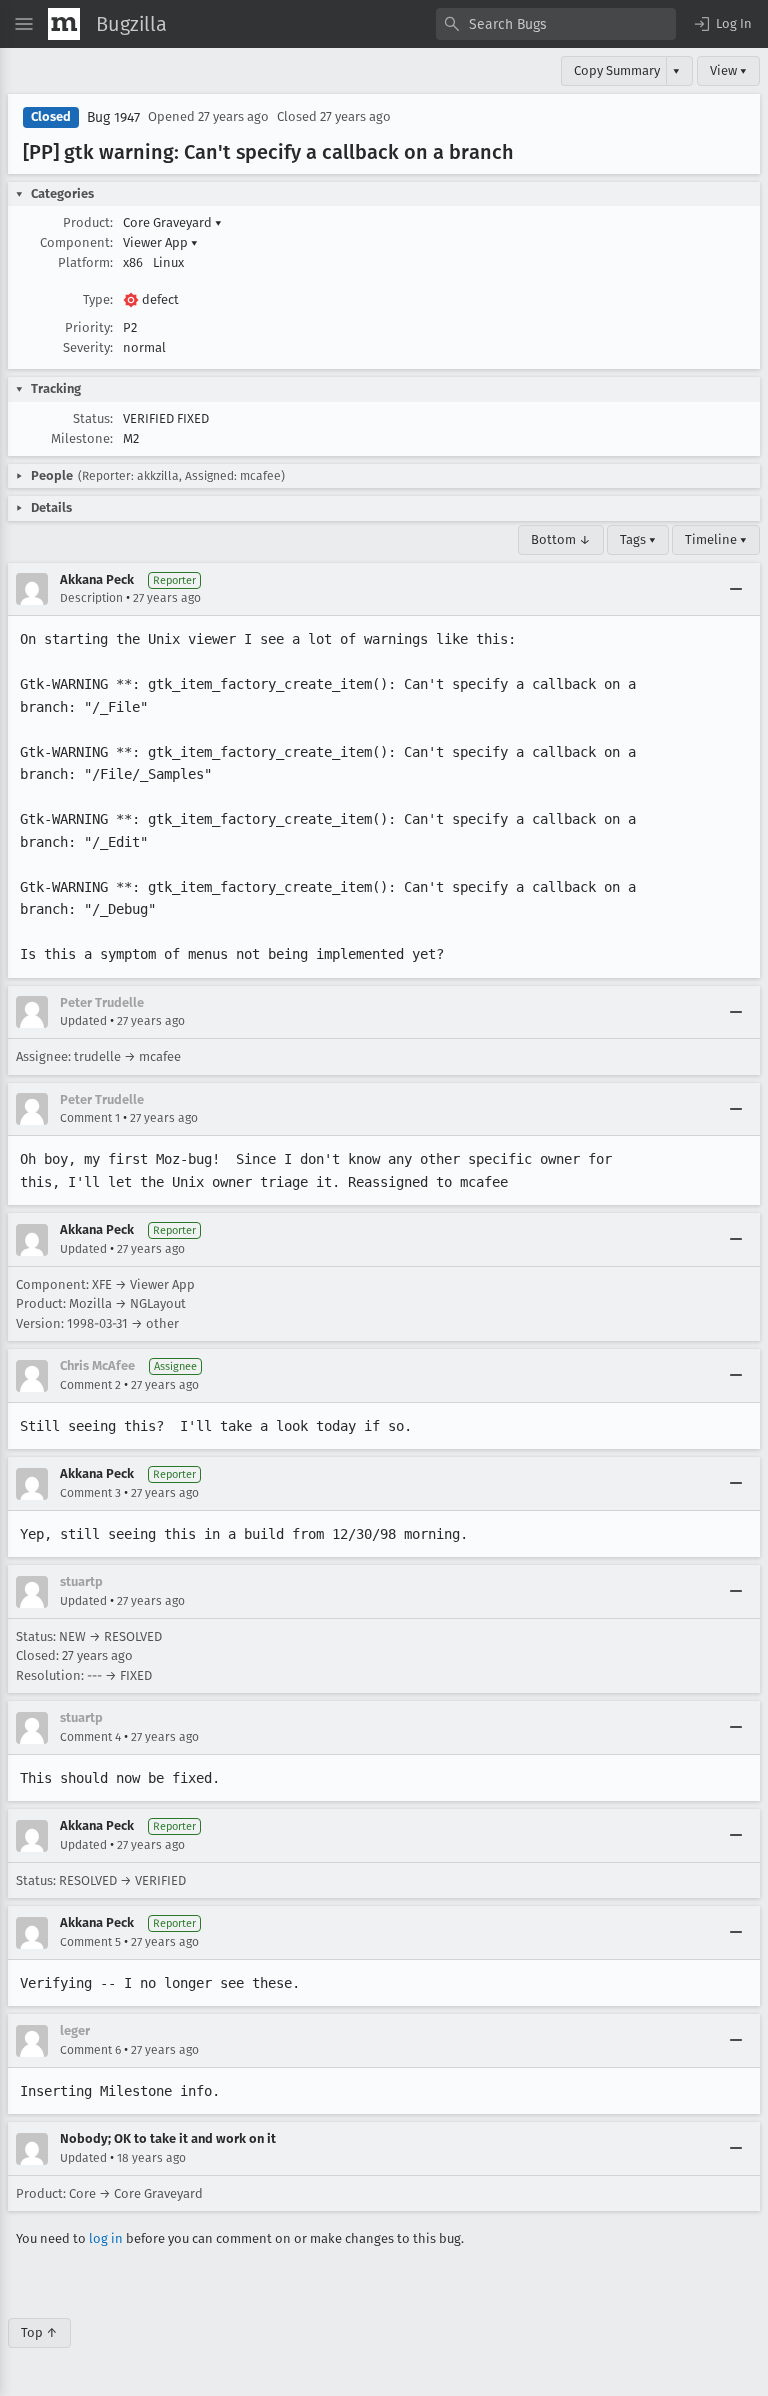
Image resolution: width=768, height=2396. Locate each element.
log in (106, 2238)
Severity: (88, 347)
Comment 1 (90, 1118)
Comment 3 (90, 1493)
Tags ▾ (638, 539)
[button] (722, 24)
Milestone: (82, 438)
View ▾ (728, 70)
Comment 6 (90, 2050)
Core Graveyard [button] (172, 222)
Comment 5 (90, 1942)
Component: (76, 242)
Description (91, 598)
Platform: (85, 262)
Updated (83, 1021)
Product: (88, 222)
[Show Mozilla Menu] (64, 24)
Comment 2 (90, 1385)
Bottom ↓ (561, 539)
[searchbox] (556, 24)
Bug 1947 (113, 117)
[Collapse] (736, 589)
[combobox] (556, 24)
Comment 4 (90, 1737)
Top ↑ (39, 2332)
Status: (93, 418)
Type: (98, 299)
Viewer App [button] (160, 242)
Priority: (89, 327)
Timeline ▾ (716, 539)
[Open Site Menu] (24, 24)
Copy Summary (617, 70)
